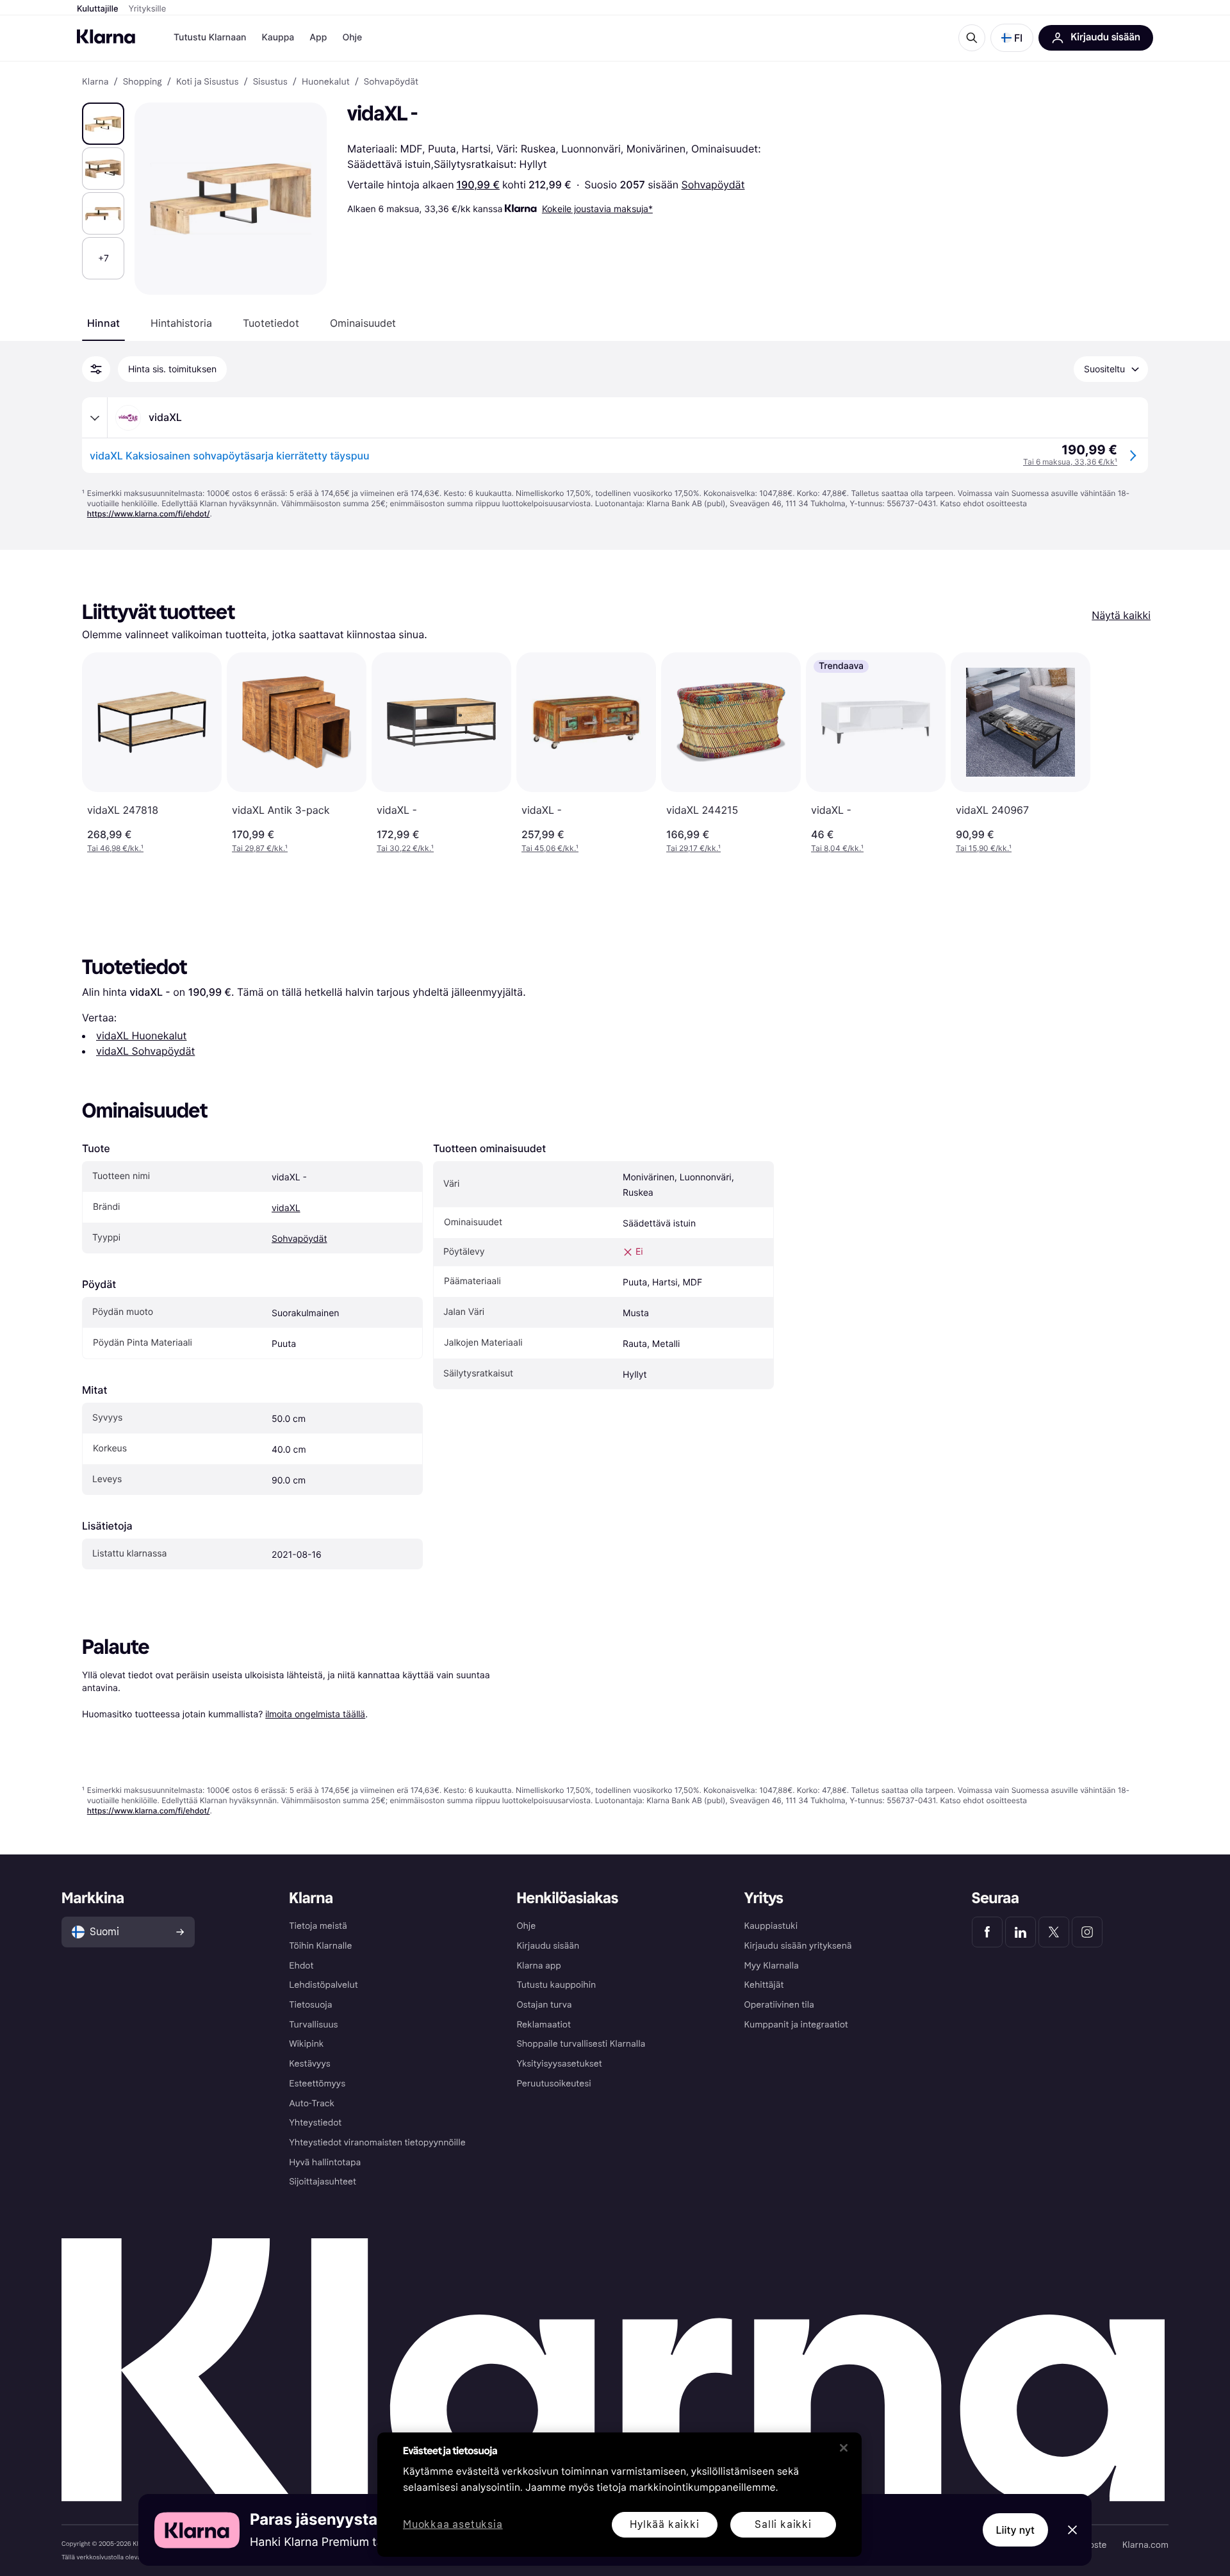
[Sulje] (844, 2448)
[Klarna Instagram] (1087, 1932)
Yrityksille (148, 9)
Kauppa (278, 37)
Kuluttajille (98, 9)
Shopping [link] (143, 82)
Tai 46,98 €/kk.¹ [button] (115, 848)
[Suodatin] (96, 369)
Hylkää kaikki (664, 2524)
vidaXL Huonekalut (141, 1036)
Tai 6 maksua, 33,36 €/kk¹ (1070, 462)
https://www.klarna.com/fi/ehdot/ (149, 514)
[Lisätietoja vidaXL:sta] (95, 418)
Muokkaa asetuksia (453, 2525)
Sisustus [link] (270, 82)
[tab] (103, 323)
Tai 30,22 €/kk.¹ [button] (405, 848)
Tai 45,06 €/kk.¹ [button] (550, 848)
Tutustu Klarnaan (210, 37)
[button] (1012, 38)
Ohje (352, 37)
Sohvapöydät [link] (391, 82)
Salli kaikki (783, 2524)
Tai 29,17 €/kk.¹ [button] (693, 848)
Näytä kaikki (1121, 615)
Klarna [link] (95, 82)
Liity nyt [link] (1016, 2530)
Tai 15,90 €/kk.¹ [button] (984, 848)
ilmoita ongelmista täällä (315, 1714)
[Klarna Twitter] (1054, 1932)
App (318, 37)
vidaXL (286, 1208)
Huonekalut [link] (326, 82)
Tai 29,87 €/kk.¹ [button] (260, 848)
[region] (619, 2495)
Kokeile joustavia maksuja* (597, 209)
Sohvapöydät (713, 185)
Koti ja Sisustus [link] (208, 82)
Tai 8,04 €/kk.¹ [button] (837, 848)
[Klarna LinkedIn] (1021, 1932)
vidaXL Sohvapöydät (145, 1051)
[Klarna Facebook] (987, 1932)
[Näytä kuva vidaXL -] (103, 124)
